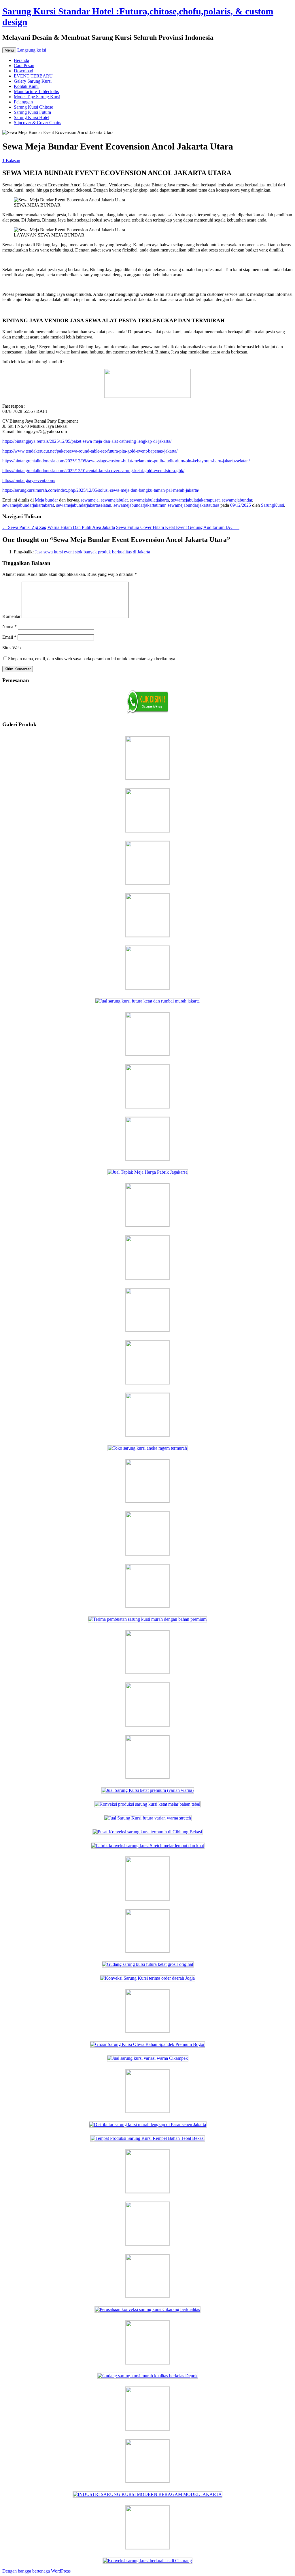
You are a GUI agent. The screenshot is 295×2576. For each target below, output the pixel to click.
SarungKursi (273, 505)
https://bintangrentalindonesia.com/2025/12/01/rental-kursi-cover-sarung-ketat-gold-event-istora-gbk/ (93, 471)
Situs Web (12, 648)
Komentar (11, 616)
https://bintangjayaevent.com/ (29, 480)
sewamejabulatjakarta (149, 500)
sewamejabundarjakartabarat (28, 505)
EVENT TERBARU (33, 76)
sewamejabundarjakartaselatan (84, 505)
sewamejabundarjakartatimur (139, 505)
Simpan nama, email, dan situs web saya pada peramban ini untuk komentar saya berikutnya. (92, 659)
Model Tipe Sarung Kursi (37, 97)
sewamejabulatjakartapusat (195, 500)
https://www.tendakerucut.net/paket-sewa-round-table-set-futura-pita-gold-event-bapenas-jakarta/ (90, 451)
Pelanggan (23, 102)
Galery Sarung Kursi (33, 81)
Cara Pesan (24, 66)
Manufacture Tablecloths (36, 91)
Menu (9, 50)
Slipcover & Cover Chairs (37, 123)
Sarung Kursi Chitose (33, 107)
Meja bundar (46, 500)
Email (9, 637)
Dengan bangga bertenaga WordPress (36, 2571)
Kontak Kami (26, 86)
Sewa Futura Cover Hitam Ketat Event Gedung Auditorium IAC (178, 527)
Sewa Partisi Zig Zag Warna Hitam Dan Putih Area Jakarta (59, 527)
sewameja (90, 500)
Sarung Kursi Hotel (32, 117)
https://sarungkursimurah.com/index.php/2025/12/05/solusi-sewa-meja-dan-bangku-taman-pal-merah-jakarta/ (101, 490)
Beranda (21, 60)
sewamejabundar (237, 500)
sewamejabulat (114, 500)
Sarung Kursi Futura (32, 112)
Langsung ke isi (32, 50)
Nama (10, 626)
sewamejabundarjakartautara (193, 505)
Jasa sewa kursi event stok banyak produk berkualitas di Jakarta (92, 552)
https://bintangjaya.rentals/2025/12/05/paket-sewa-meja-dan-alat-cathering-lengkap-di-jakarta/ (87, 441)
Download (23, 71)
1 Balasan (11, 161)
